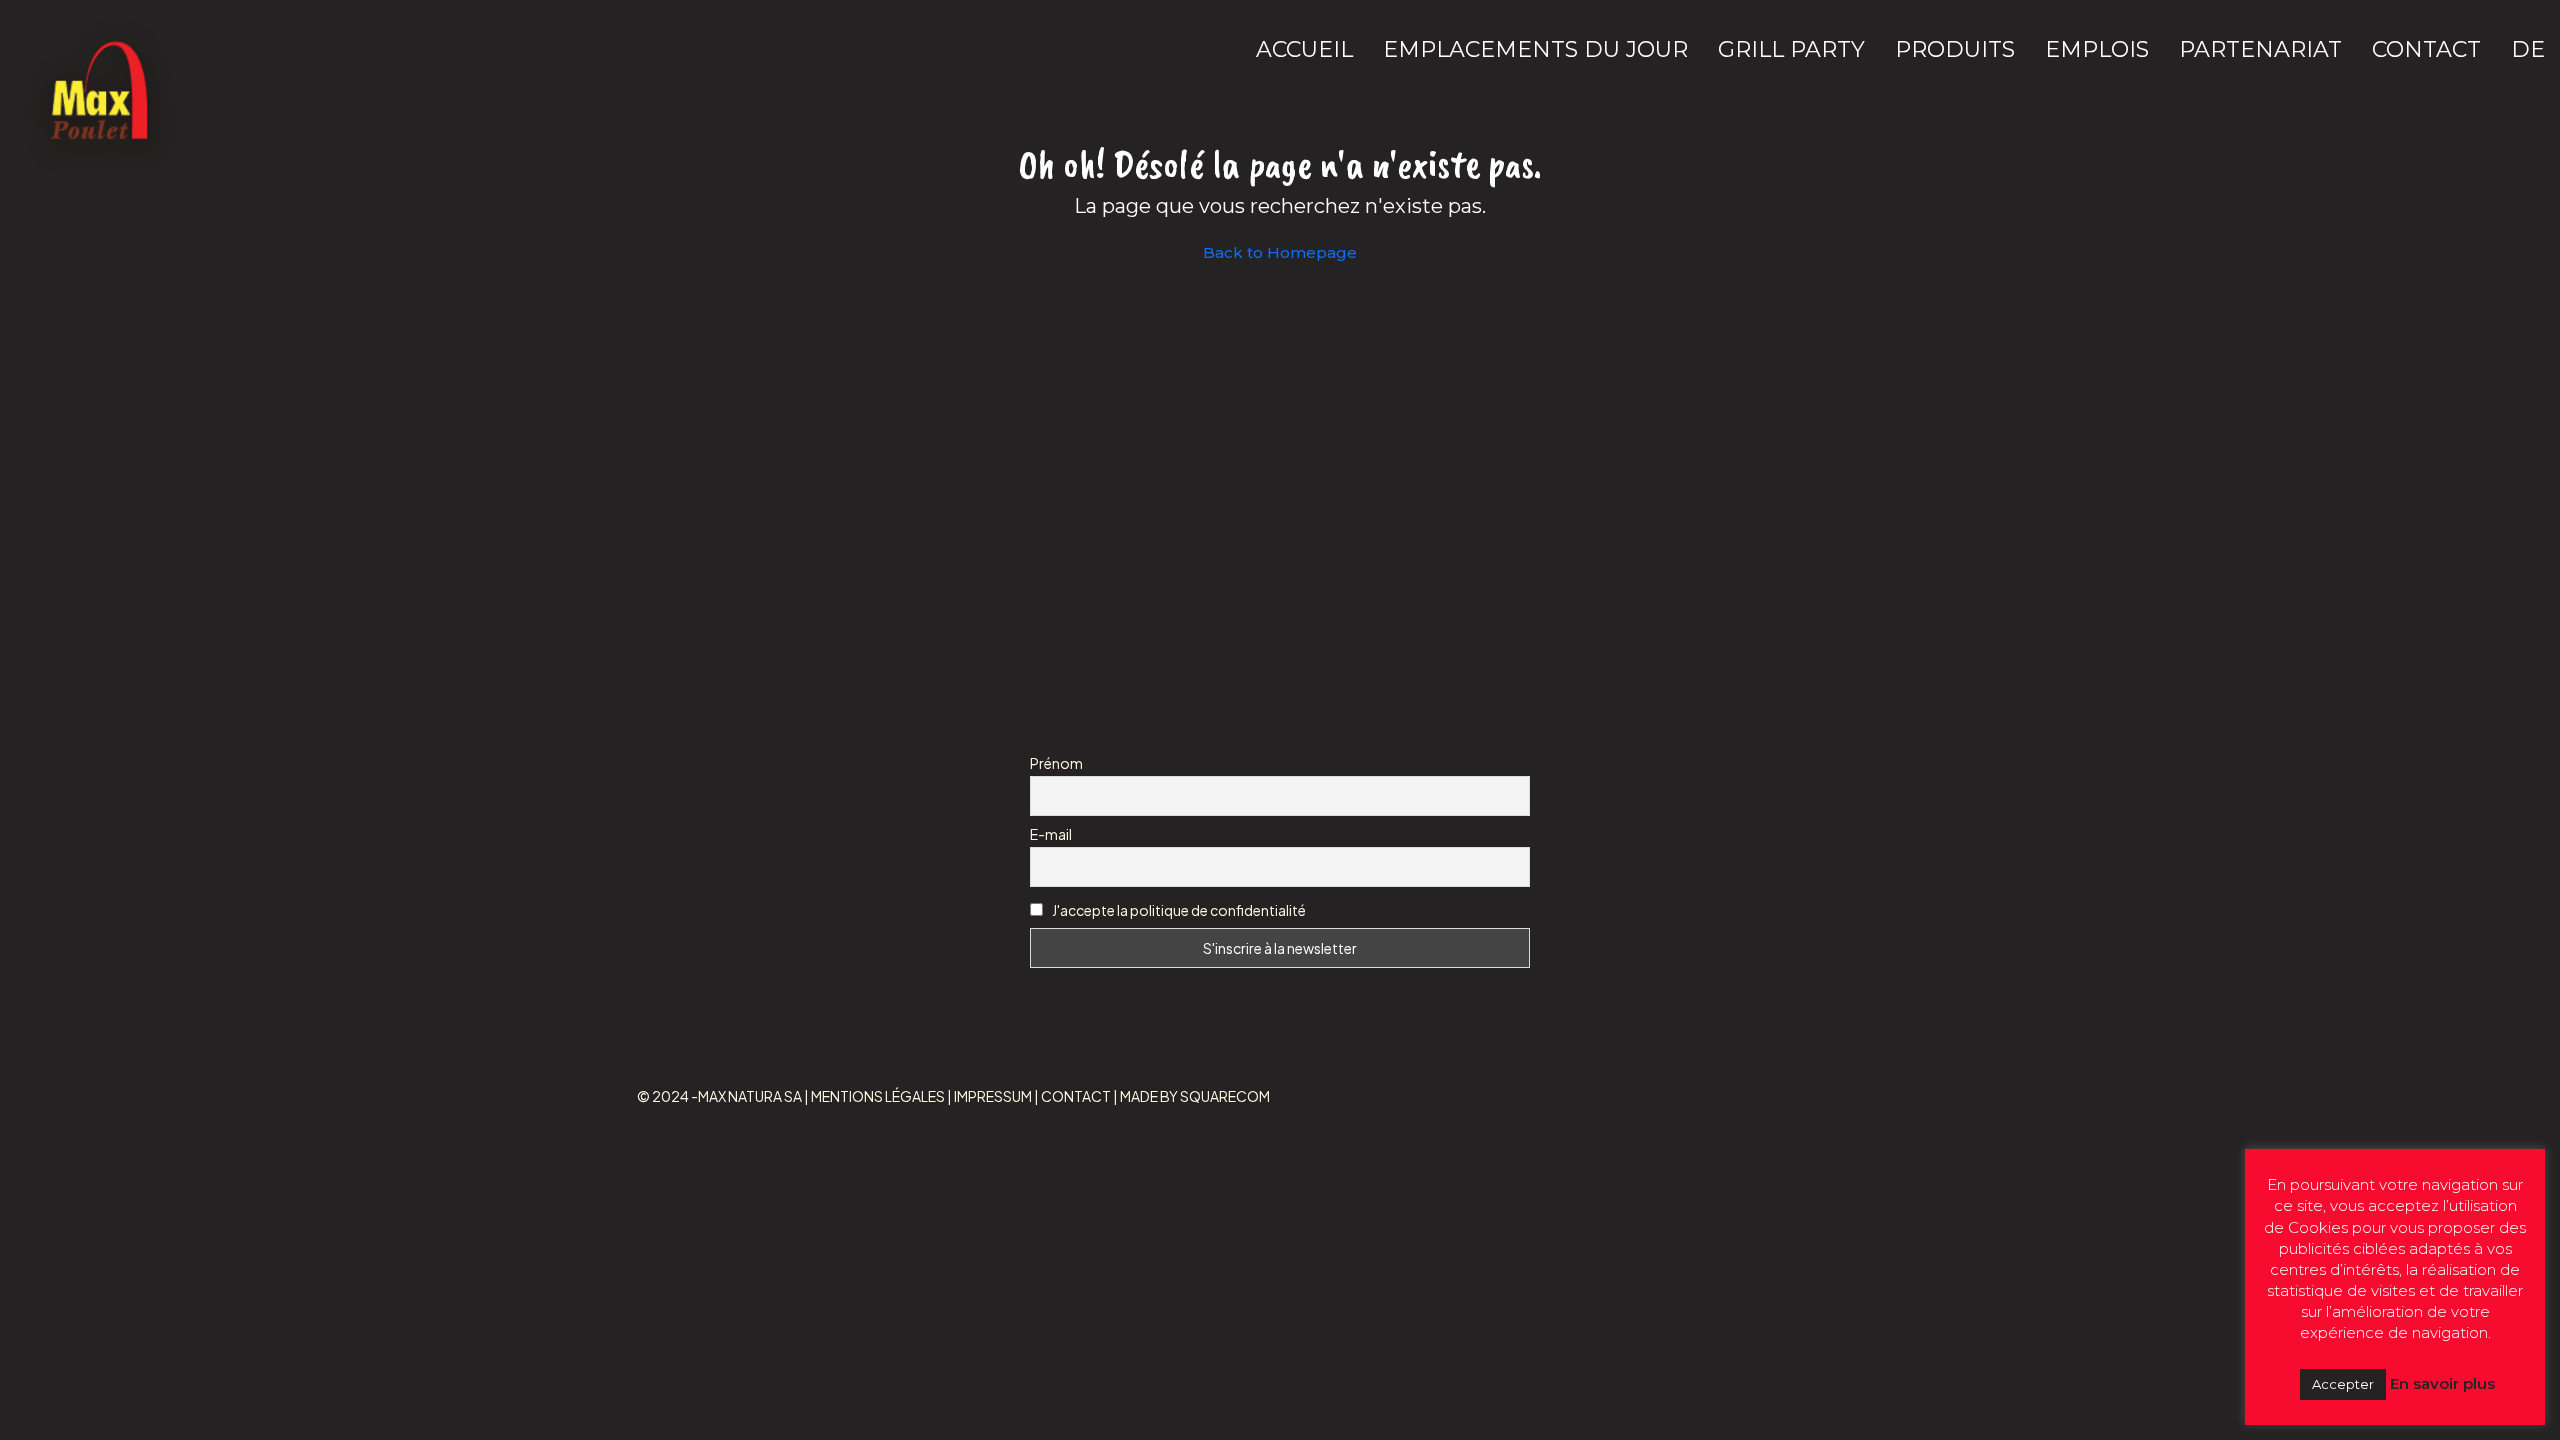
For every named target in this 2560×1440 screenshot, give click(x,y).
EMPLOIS (2097, 49)
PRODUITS (1955, 49)
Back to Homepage (1280, 252)
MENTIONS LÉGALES (878, 1096)
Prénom (1056, 763)
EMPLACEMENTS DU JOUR (1535, 49)
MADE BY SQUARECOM (1195, 1096)
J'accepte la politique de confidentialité (1179, 910)
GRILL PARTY (1791, 49)
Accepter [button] (2343, 1384)
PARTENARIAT (2260, 49)
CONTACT (2426, 49)
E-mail (1051, 834)
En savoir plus (2442, 1383)
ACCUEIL (1304, 49)
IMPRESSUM (993, 1096)
